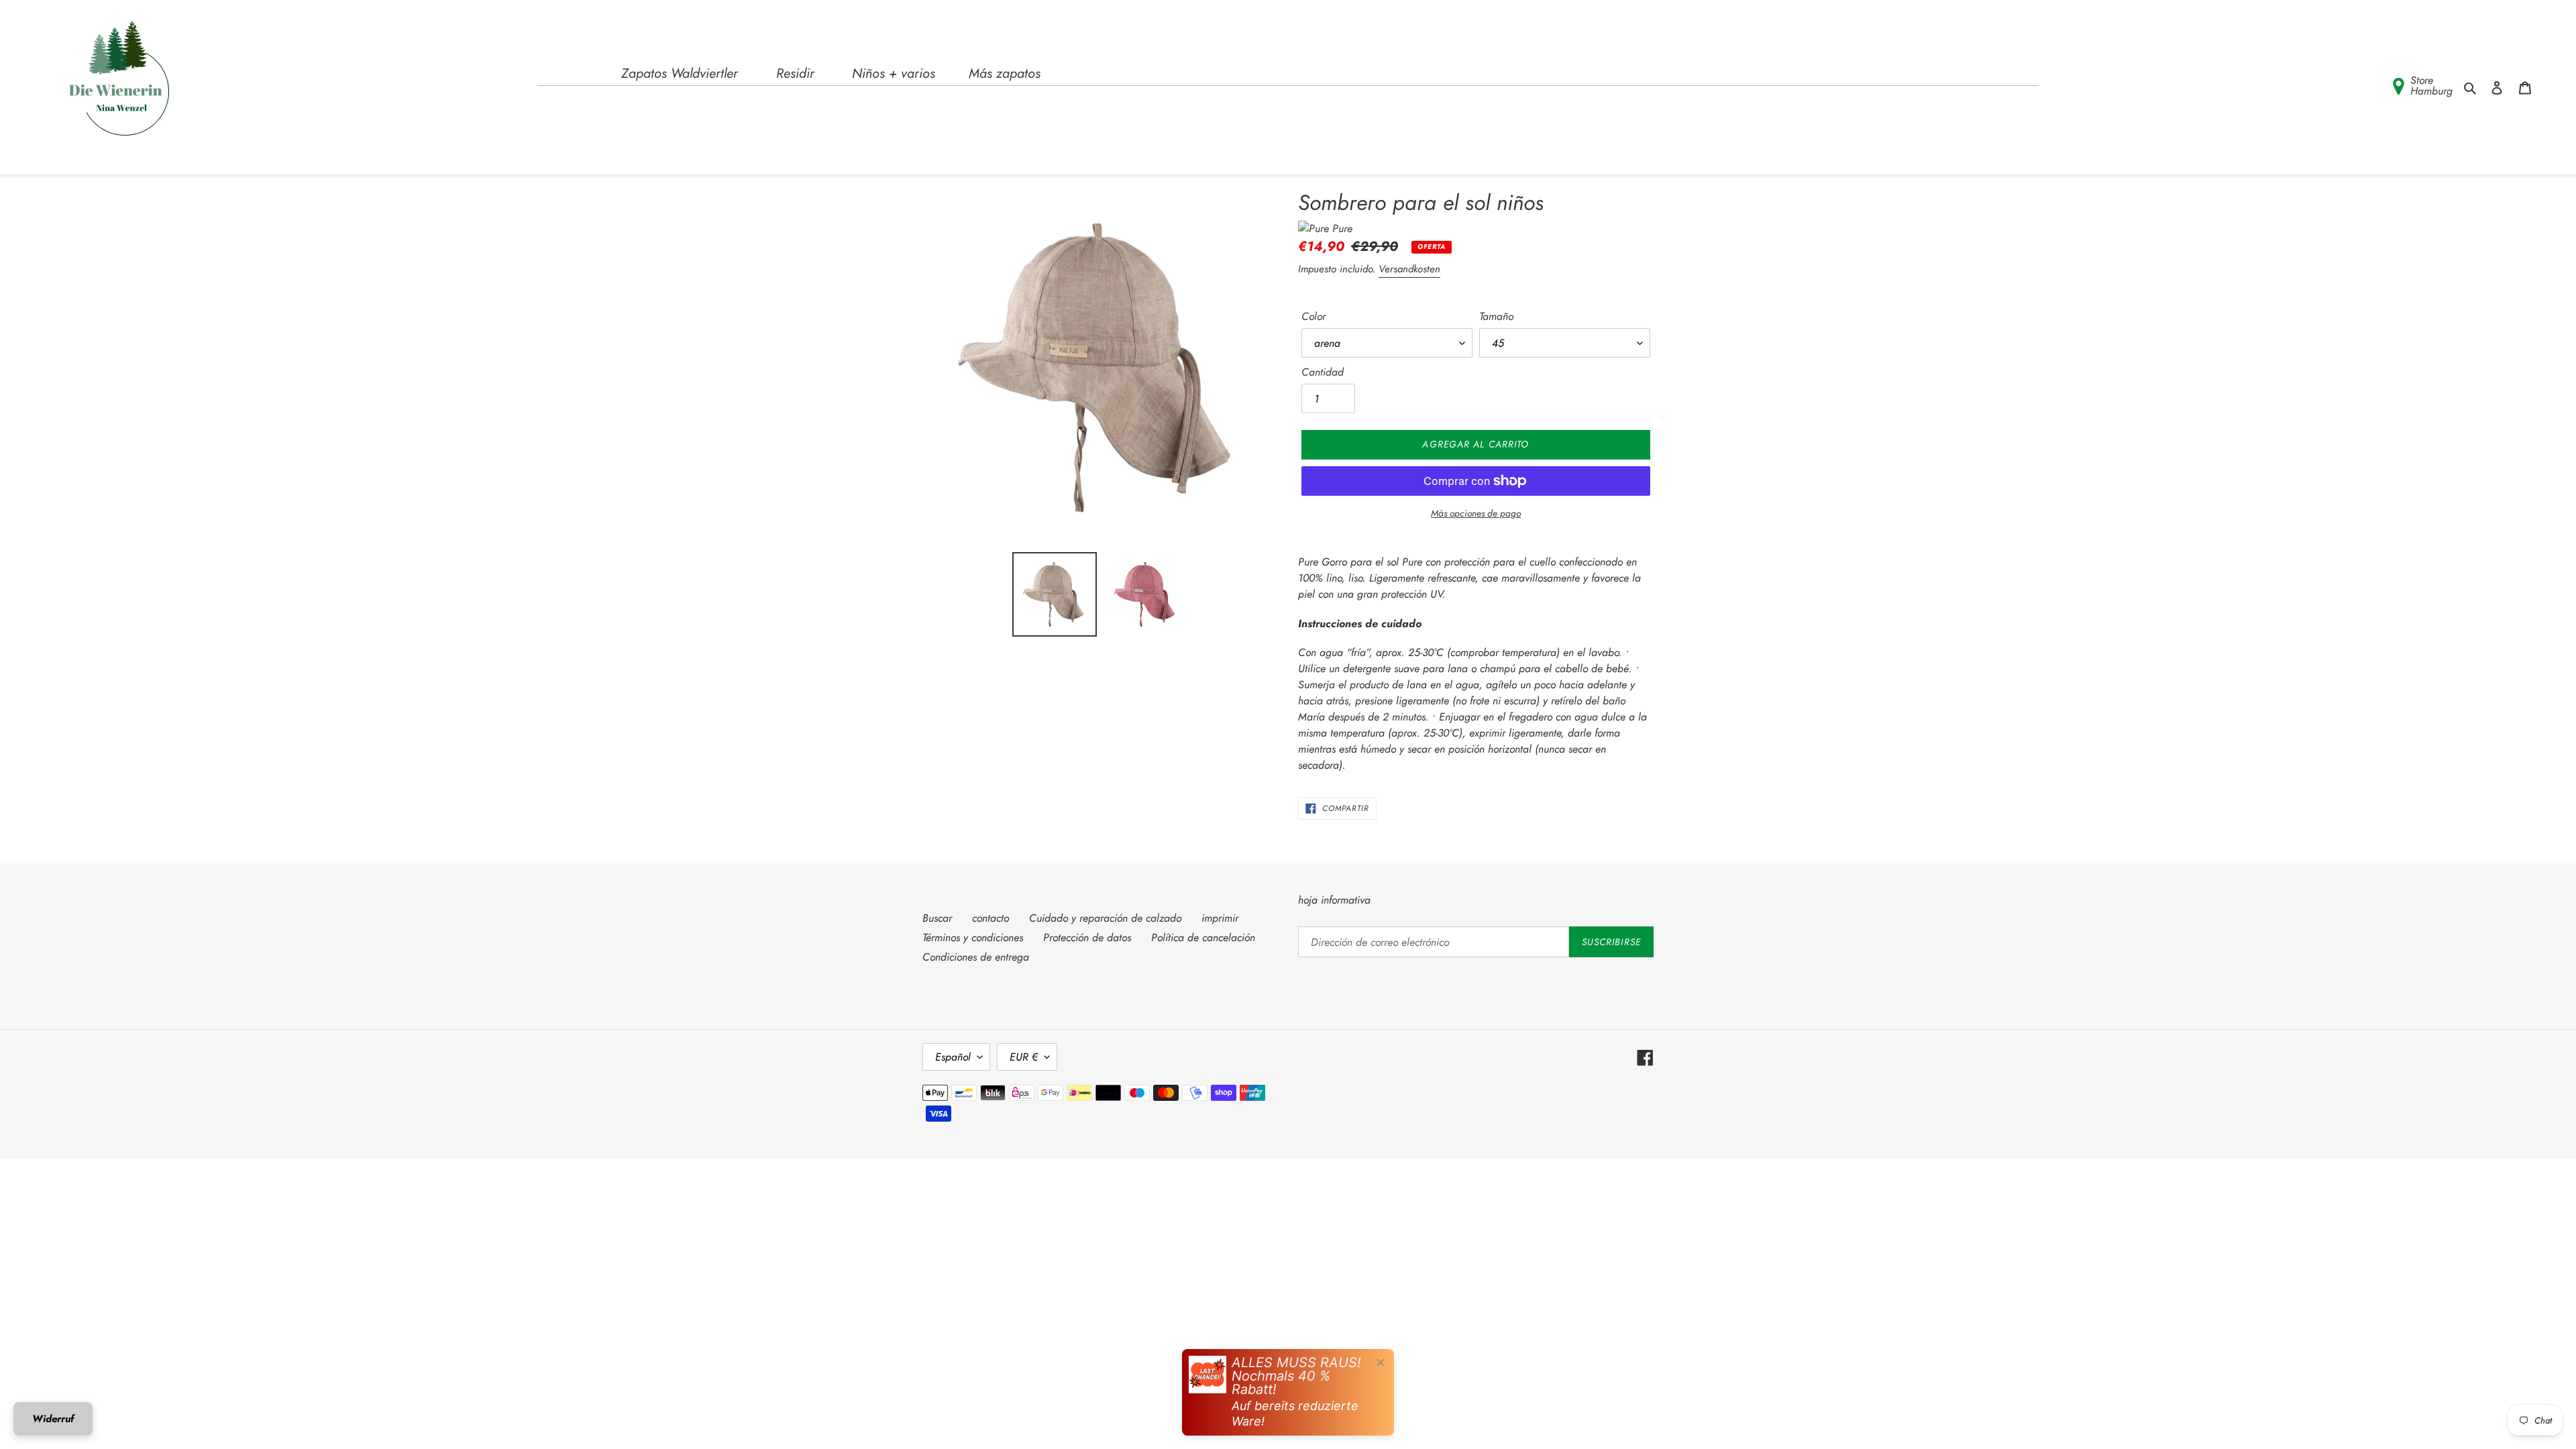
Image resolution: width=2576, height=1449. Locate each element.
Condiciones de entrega (976, 957)
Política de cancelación (1203, 937)
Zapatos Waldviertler (680, 73)
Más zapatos (1005, 73)
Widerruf (53, 1419)
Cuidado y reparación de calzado (1105, 918)
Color (1313, 316)
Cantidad (1323, 372)
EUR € (1024, 1057)
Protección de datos (1087, 937)
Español (953, 1057)
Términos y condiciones (973, 937)
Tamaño (1496, 316)
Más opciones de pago (1476, 513)
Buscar (937, 918)
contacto (990, 918)
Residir (795, 73)
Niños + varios (894, 73)
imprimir (1220, 918)
